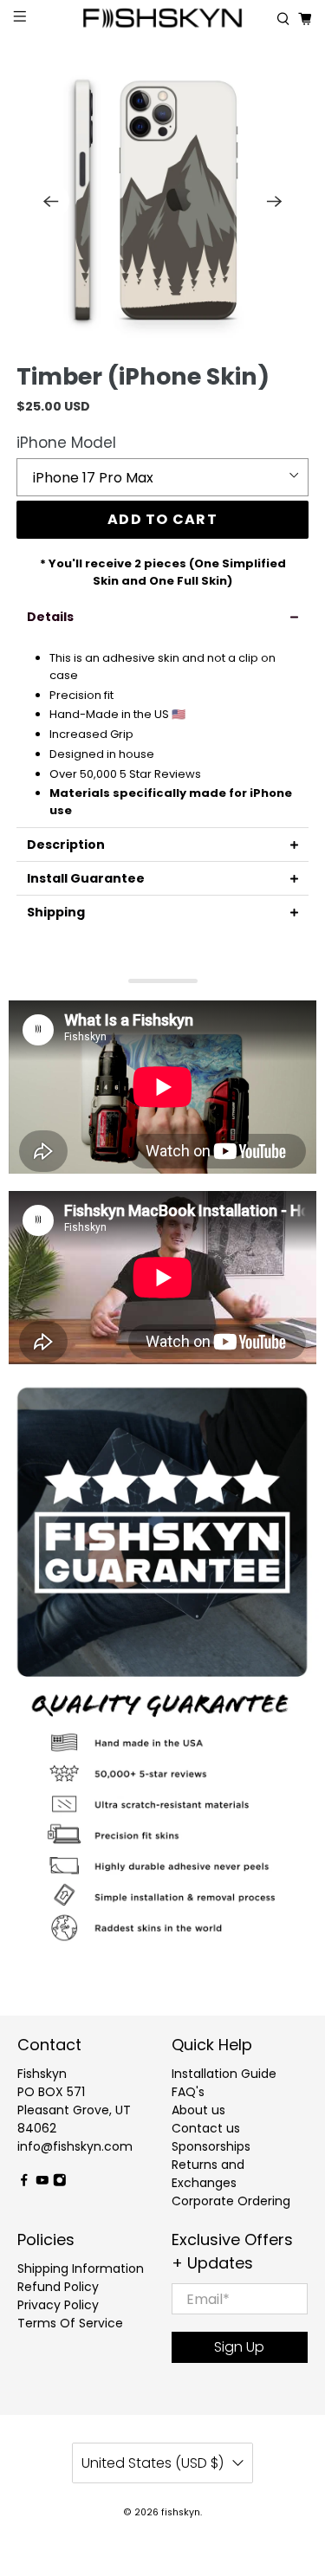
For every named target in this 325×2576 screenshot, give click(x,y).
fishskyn (181, 2512)
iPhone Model (66, 443)
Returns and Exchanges (208, 2174)
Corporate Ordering (231, 2201)
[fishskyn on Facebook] (24, 2183)
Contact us (206, 2128)
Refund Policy (58, 2287)
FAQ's (188, 2092)
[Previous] (50, 201)
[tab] (162, 617)
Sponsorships (211, 2146)
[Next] (275, 201)
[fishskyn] (163, 19)
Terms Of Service (70, 2323)
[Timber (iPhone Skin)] (162, 201)
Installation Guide (224, 2074)
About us (198, 2110)
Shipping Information (81, 2269)
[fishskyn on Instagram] (60, 2183)
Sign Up (239, 2347)
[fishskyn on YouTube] (42, 2183)
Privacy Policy (58, 2305)
